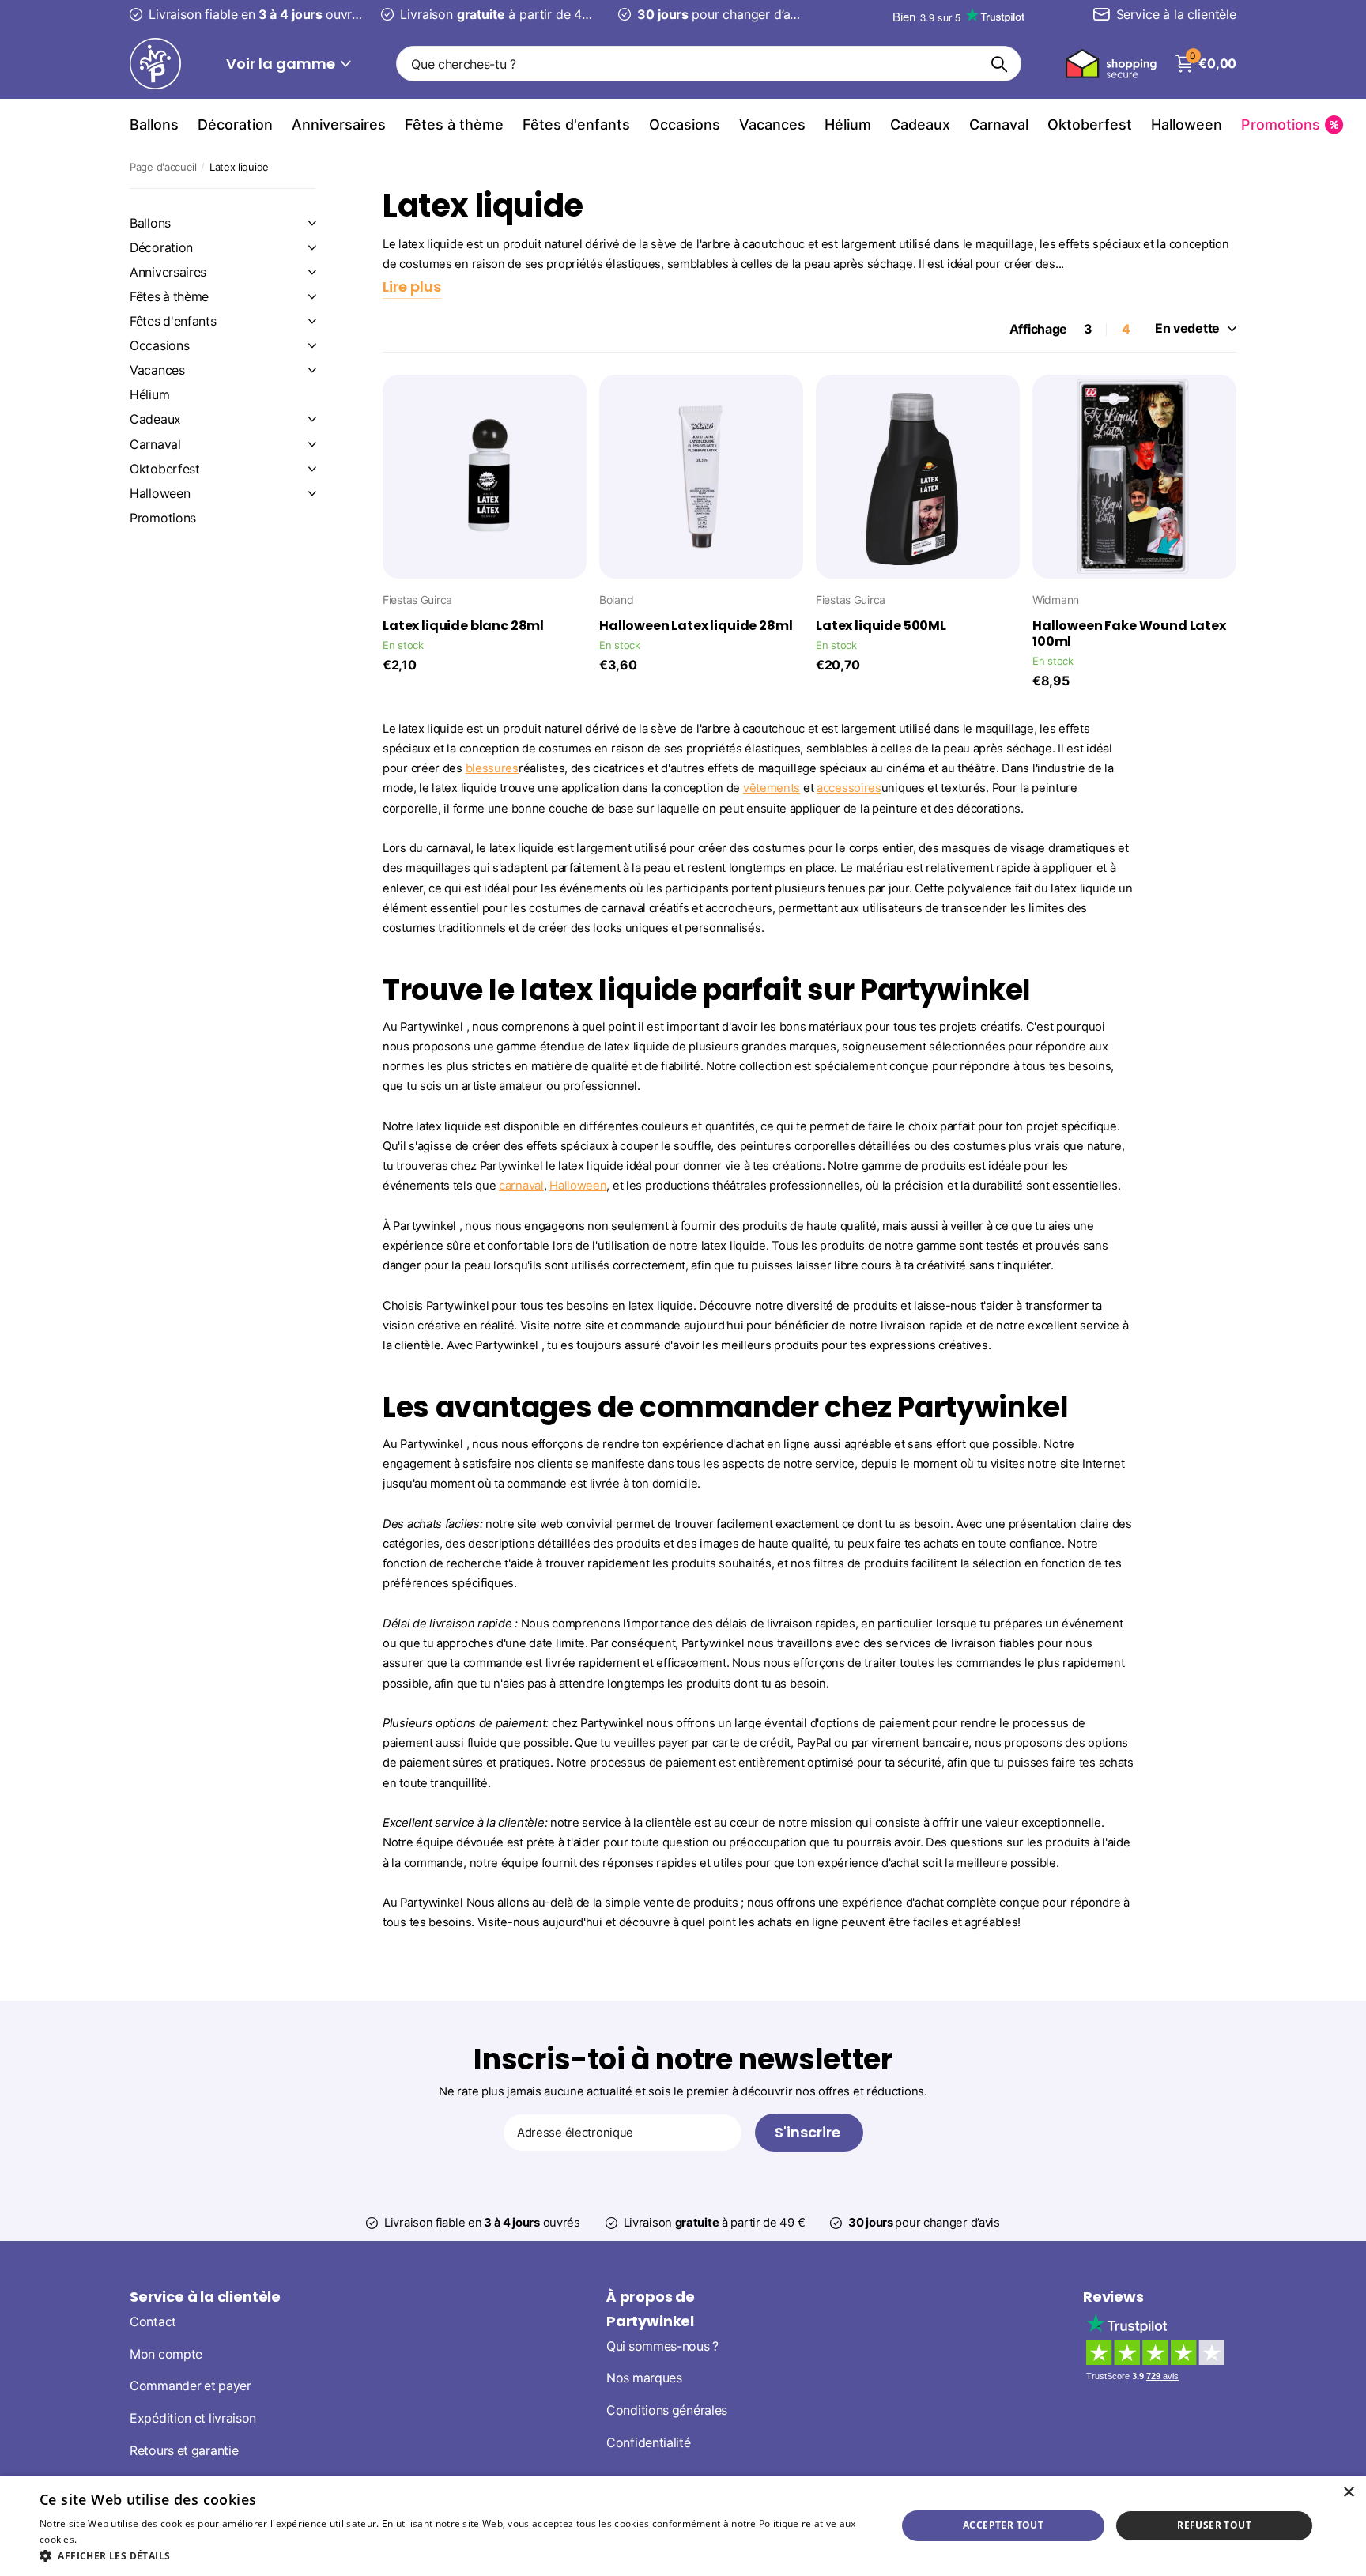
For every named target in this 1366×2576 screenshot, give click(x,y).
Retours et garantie (184, 2451)
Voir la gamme (282, 64)
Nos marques (644, 2378)
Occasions (685, 124)
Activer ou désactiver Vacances (312, 370)
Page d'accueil (163, 167)
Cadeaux (920, 124)
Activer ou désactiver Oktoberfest (312, 469)
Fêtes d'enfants (576, 124)
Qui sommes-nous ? (662, 2346)
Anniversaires (339, 124)
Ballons (154, 124)
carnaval (521, 1186)
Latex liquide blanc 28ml (463, 626)
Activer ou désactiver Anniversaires (312, 272)
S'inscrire (809, 2132)
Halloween (1187, 124)
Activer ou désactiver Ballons (312, 223)
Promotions (163, 518)
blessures (492, 768)
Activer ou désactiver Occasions (312, 345)
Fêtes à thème (454, 124)
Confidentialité (649, 2443)
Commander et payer (191, 2386)
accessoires (849, 788)
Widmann (1056, 600)
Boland (616, 600)
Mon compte (166, 2353)
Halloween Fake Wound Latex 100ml (1129, 634)
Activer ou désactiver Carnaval (312, 444)
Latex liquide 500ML (881, 626)
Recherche (1000, 64)
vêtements (772, 788)
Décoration (235, 124)
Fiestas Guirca (417, 600)
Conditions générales (667, 2410)
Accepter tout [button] (1003, 2525)
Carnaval (999, 124)
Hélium (848, 124)
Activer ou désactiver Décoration (312, 247)
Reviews (1113, 2297)
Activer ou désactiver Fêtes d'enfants (312, 321)
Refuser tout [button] (1214, 2525)
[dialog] (683, 2526)
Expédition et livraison (193, 2418)
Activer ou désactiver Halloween (312, 493)
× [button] (1348, 2493)
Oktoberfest (1090, 124)
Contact (153, 2322)
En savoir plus (112, 2539)
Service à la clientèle (205, 2297)
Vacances (772, 124)
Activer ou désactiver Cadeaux (312, 419)
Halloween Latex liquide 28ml (696, 626)
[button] (455, 2556)
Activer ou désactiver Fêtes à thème (312, 296)
